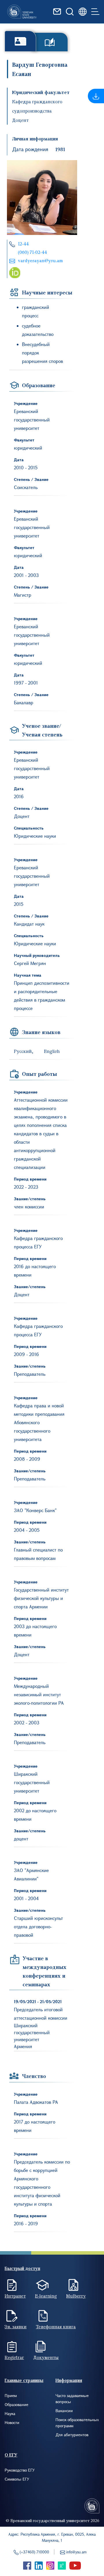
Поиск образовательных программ (77, 2423)
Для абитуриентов (72, 2435)
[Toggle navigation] (95, 12)
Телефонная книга (56, 2327)
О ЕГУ (11, 2455)
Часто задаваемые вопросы (72, 2398)
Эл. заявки (16, 2327)
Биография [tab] (20, 41)
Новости (12, 2422)
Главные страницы (24, 2380)
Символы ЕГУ (17, 2479)
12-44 (23, 244)
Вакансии (64, 2411)
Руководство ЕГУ (20, 2470)
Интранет (15, 2296)
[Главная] (22, 12)
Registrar (14, 2357)
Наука (10, 2413)
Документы (46, 2357)
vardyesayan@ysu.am (40, 260)
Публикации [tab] (50, 42)
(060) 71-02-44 (32, 252)
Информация (69, 2380)
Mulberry (76, 2296)
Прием (11, 2395)
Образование (16, 2404)
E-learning (46, 2296)
